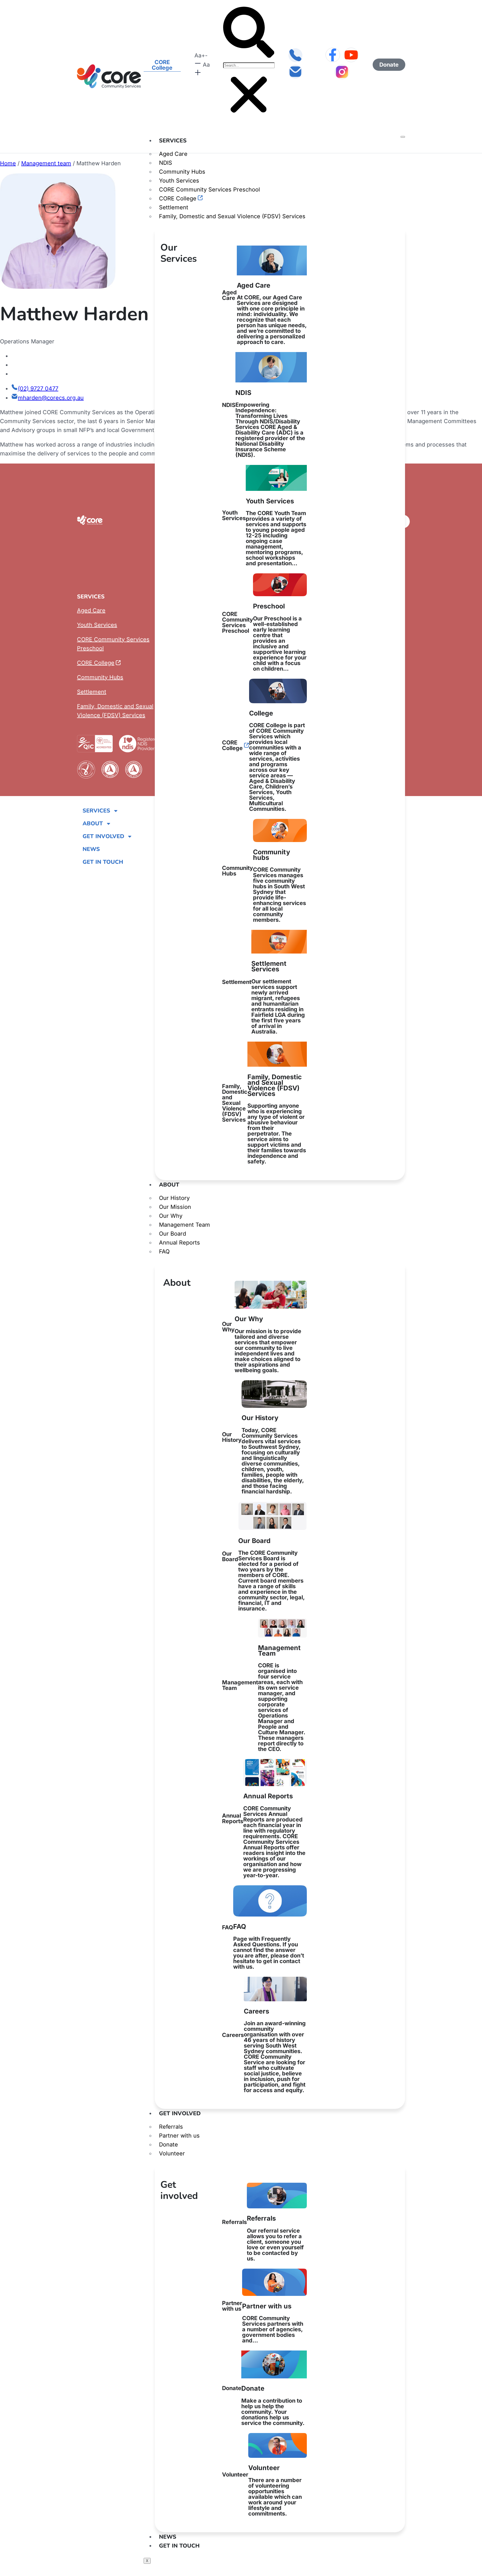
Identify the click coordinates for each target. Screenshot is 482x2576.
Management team (46, 163)
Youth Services (179, 181)
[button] (249, 33)
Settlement (174, 207)
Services (173, 141)
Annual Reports (179, 1243)
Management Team (185, 1225)
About (169, 1185)
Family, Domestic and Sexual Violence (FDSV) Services (232, 216)
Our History (174, 1198)
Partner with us (179, 2136)
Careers (264, 2050)
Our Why (171, 1216)
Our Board (173, 1234)
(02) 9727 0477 (38, 389)
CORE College (178, 198)
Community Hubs (182, 172)
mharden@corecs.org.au (51, 398)
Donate (168, 2145)
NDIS (166, 163)
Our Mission (175, 1207)
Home (8, 163)
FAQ (164, 1251)
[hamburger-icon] (403, 137)
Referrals (171, 2127)
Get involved (180, 2113)
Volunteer (172, 2153)
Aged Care (173, 154)
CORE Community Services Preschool (209, 190)
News (168, 2537)
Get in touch (179, 2546)
